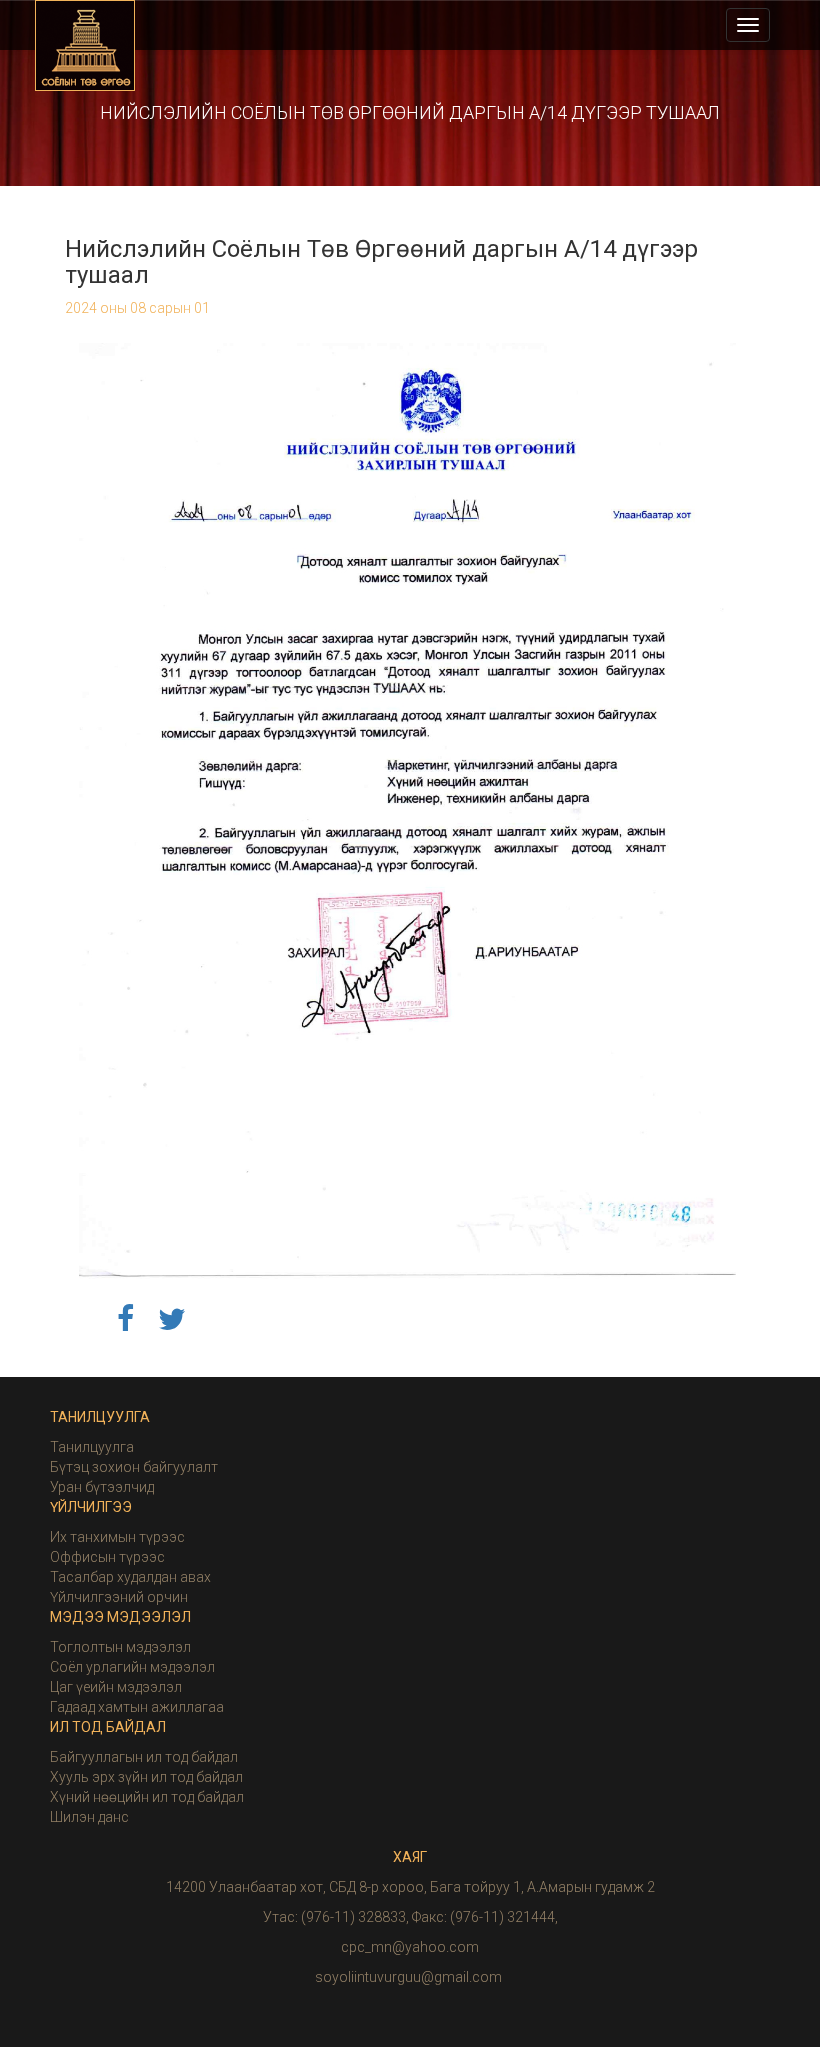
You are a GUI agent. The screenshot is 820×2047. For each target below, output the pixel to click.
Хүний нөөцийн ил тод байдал (147, 1797)
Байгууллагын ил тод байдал (144, 1757)
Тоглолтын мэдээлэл (120, 1647)
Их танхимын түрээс (117, 1537)
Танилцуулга (92, 1447)
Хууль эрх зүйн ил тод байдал (146, 1777)
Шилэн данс (89, 1817)
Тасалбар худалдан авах (130, 1577)
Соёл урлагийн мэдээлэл (132, 1667)
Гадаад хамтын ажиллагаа (137, 1707)
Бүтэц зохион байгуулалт (134, 1467)
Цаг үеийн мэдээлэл (116, 1687)
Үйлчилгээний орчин (119, 1597)
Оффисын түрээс (107, 1557)
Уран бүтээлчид (102, 1487)
